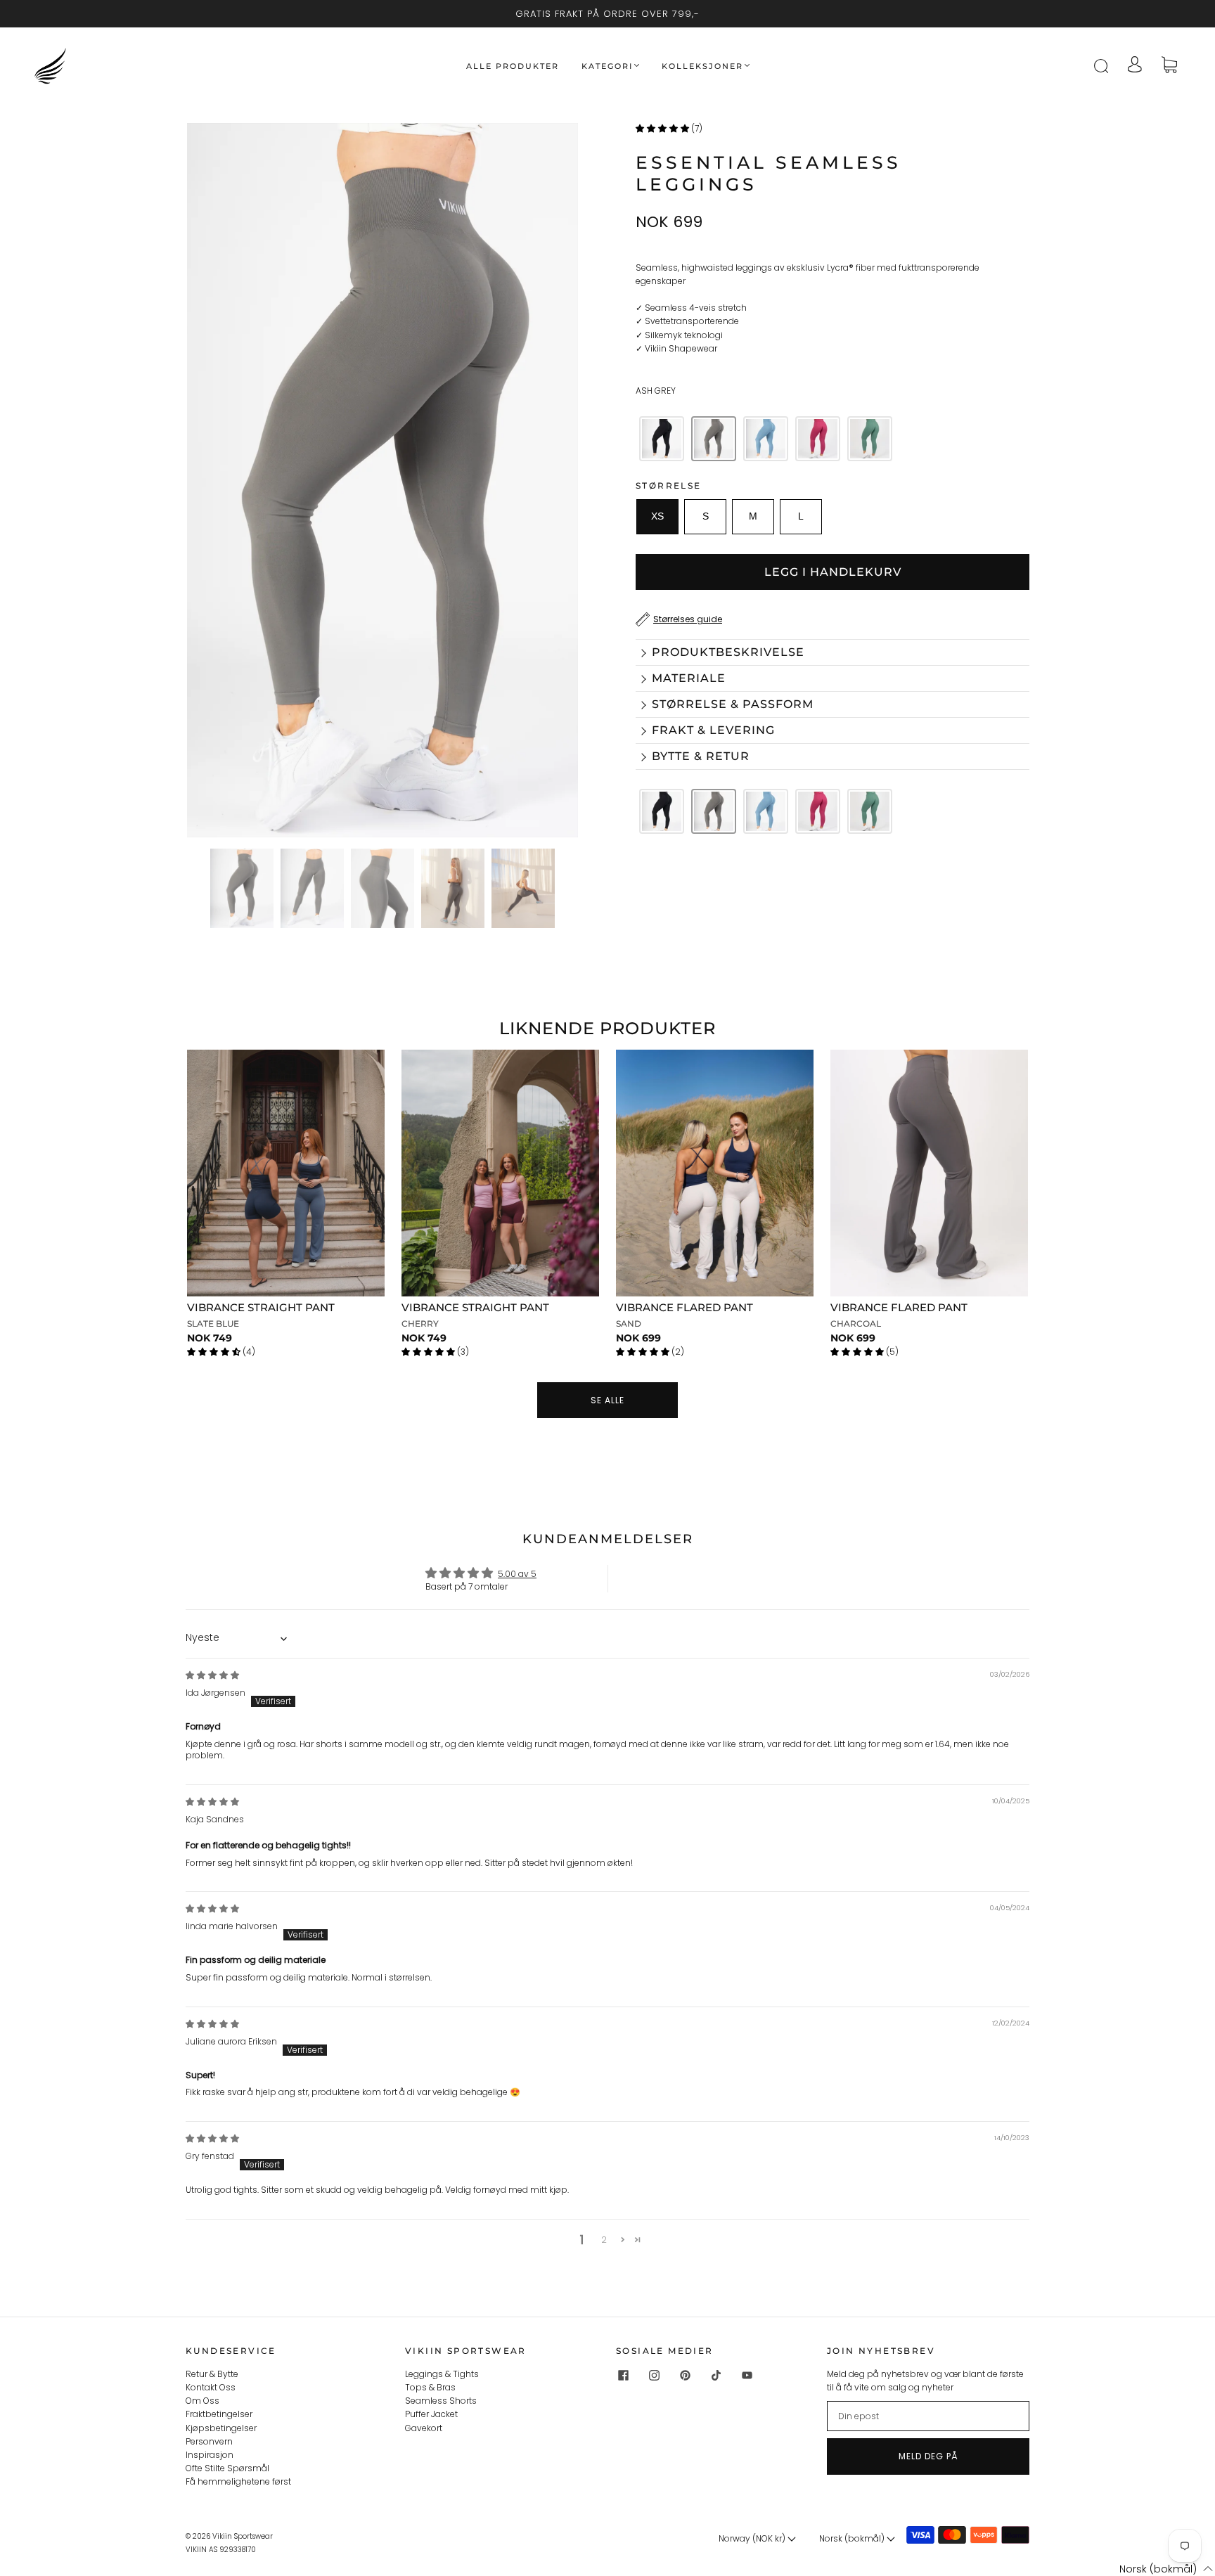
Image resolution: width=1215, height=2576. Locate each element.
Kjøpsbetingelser (221, 2428)
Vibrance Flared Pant (684, 1307)
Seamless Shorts (441, 2401)
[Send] (1110, 66)
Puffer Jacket (431, 2414)
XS (657, 516)
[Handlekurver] (1169, 66)
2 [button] (604, 2240)
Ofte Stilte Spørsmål (227, 2468)
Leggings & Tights (442, 2374)
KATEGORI (607, 66)
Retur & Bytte (212, 2374)
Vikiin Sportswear (243, 2536)
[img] (212, 1675)
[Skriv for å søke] (1100, 66)
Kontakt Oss (211, 2387)
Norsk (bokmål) (853, 2538)
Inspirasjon (210, 2455)
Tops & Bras (430, 2387)
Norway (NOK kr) (753, 2538)
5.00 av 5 (517, 1574)
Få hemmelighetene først (238, 2481)
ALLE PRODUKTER (513, 66)
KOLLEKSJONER (702, 66)
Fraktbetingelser (219, 2414)
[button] (226, 483)
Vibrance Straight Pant (261, 1307)
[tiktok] (716, 2376)
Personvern (209, 2441)
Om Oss (202, 2401)
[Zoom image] (382, 483)
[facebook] (623, 2376)
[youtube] (747, 2376)
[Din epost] (928, 2416)
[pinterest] (685, 2376)
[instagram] (654, 2376)
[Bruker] (1135, 66)
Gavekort (424, 2428)
